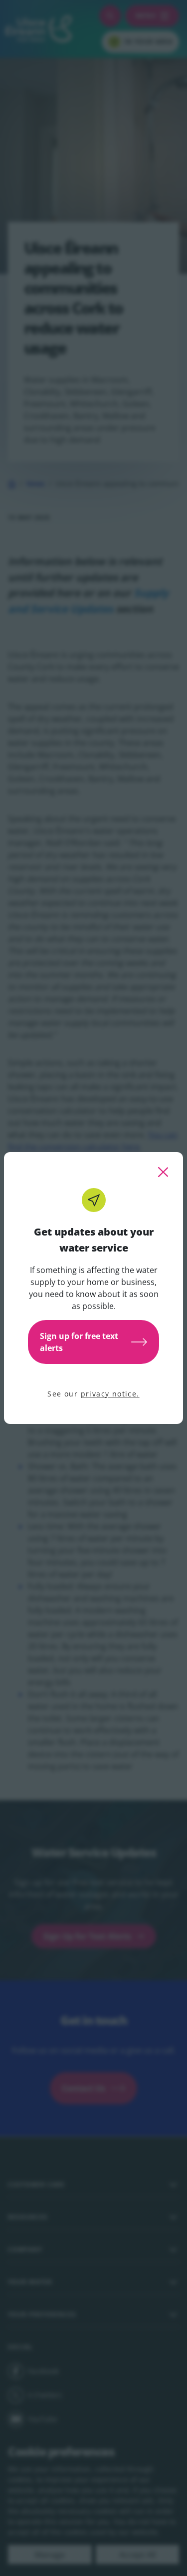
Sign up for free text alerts (79, 1342)
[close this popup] (163, 1172)
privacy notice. (110, 1394)
